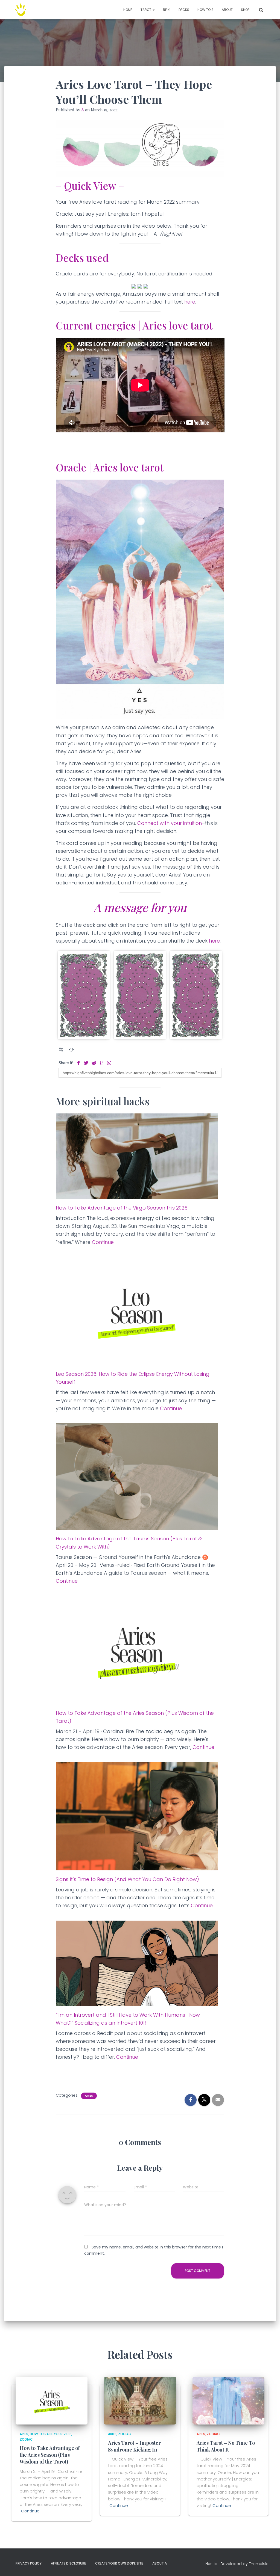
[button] (153, 10)
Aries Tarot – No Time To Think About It (226, 2446)
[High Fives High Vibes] (21, 10)
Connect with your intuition (170, 823)
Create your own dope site (119, 2563)
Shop (245, 10)
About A (160, 2563)
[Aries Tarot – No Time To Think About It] (228, 2400)
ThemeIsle (259, 2564)
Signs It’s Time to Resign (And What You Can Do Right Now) (127, 1879)
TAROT (146, 10)
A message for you (140, 907)
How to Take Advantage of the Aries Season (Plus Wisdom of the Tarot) (50, 2455)
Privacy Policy (29, 2563)
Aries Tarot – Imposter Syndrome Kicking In (134, 2446)
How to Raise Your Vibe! (51, 2434)
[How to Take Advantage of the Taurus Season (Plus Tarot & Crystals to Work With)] (137, 1476)
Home (128, 10)
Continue (102, 1242)
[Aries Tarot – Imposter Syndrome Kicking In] (140, 2400)
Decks (184, 10)
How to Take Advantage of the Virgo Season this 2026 (122, 1208)
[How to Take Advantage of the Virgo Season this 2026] (137, 1156)
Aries (89, 2096)
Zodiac (26, 2439)
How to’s (205, 10)
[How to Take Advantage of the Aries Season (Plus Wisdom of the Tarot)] (137, 1650)
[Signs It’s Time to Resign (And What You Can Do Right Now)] (137, 1816)
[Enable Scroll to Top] (269, 2565)
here (190, 302)
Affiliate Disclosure (68, 2563)
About (227, 10)
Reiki (167, 10)
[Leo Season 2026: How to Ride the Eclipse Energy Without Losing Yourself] (137, 1311)
